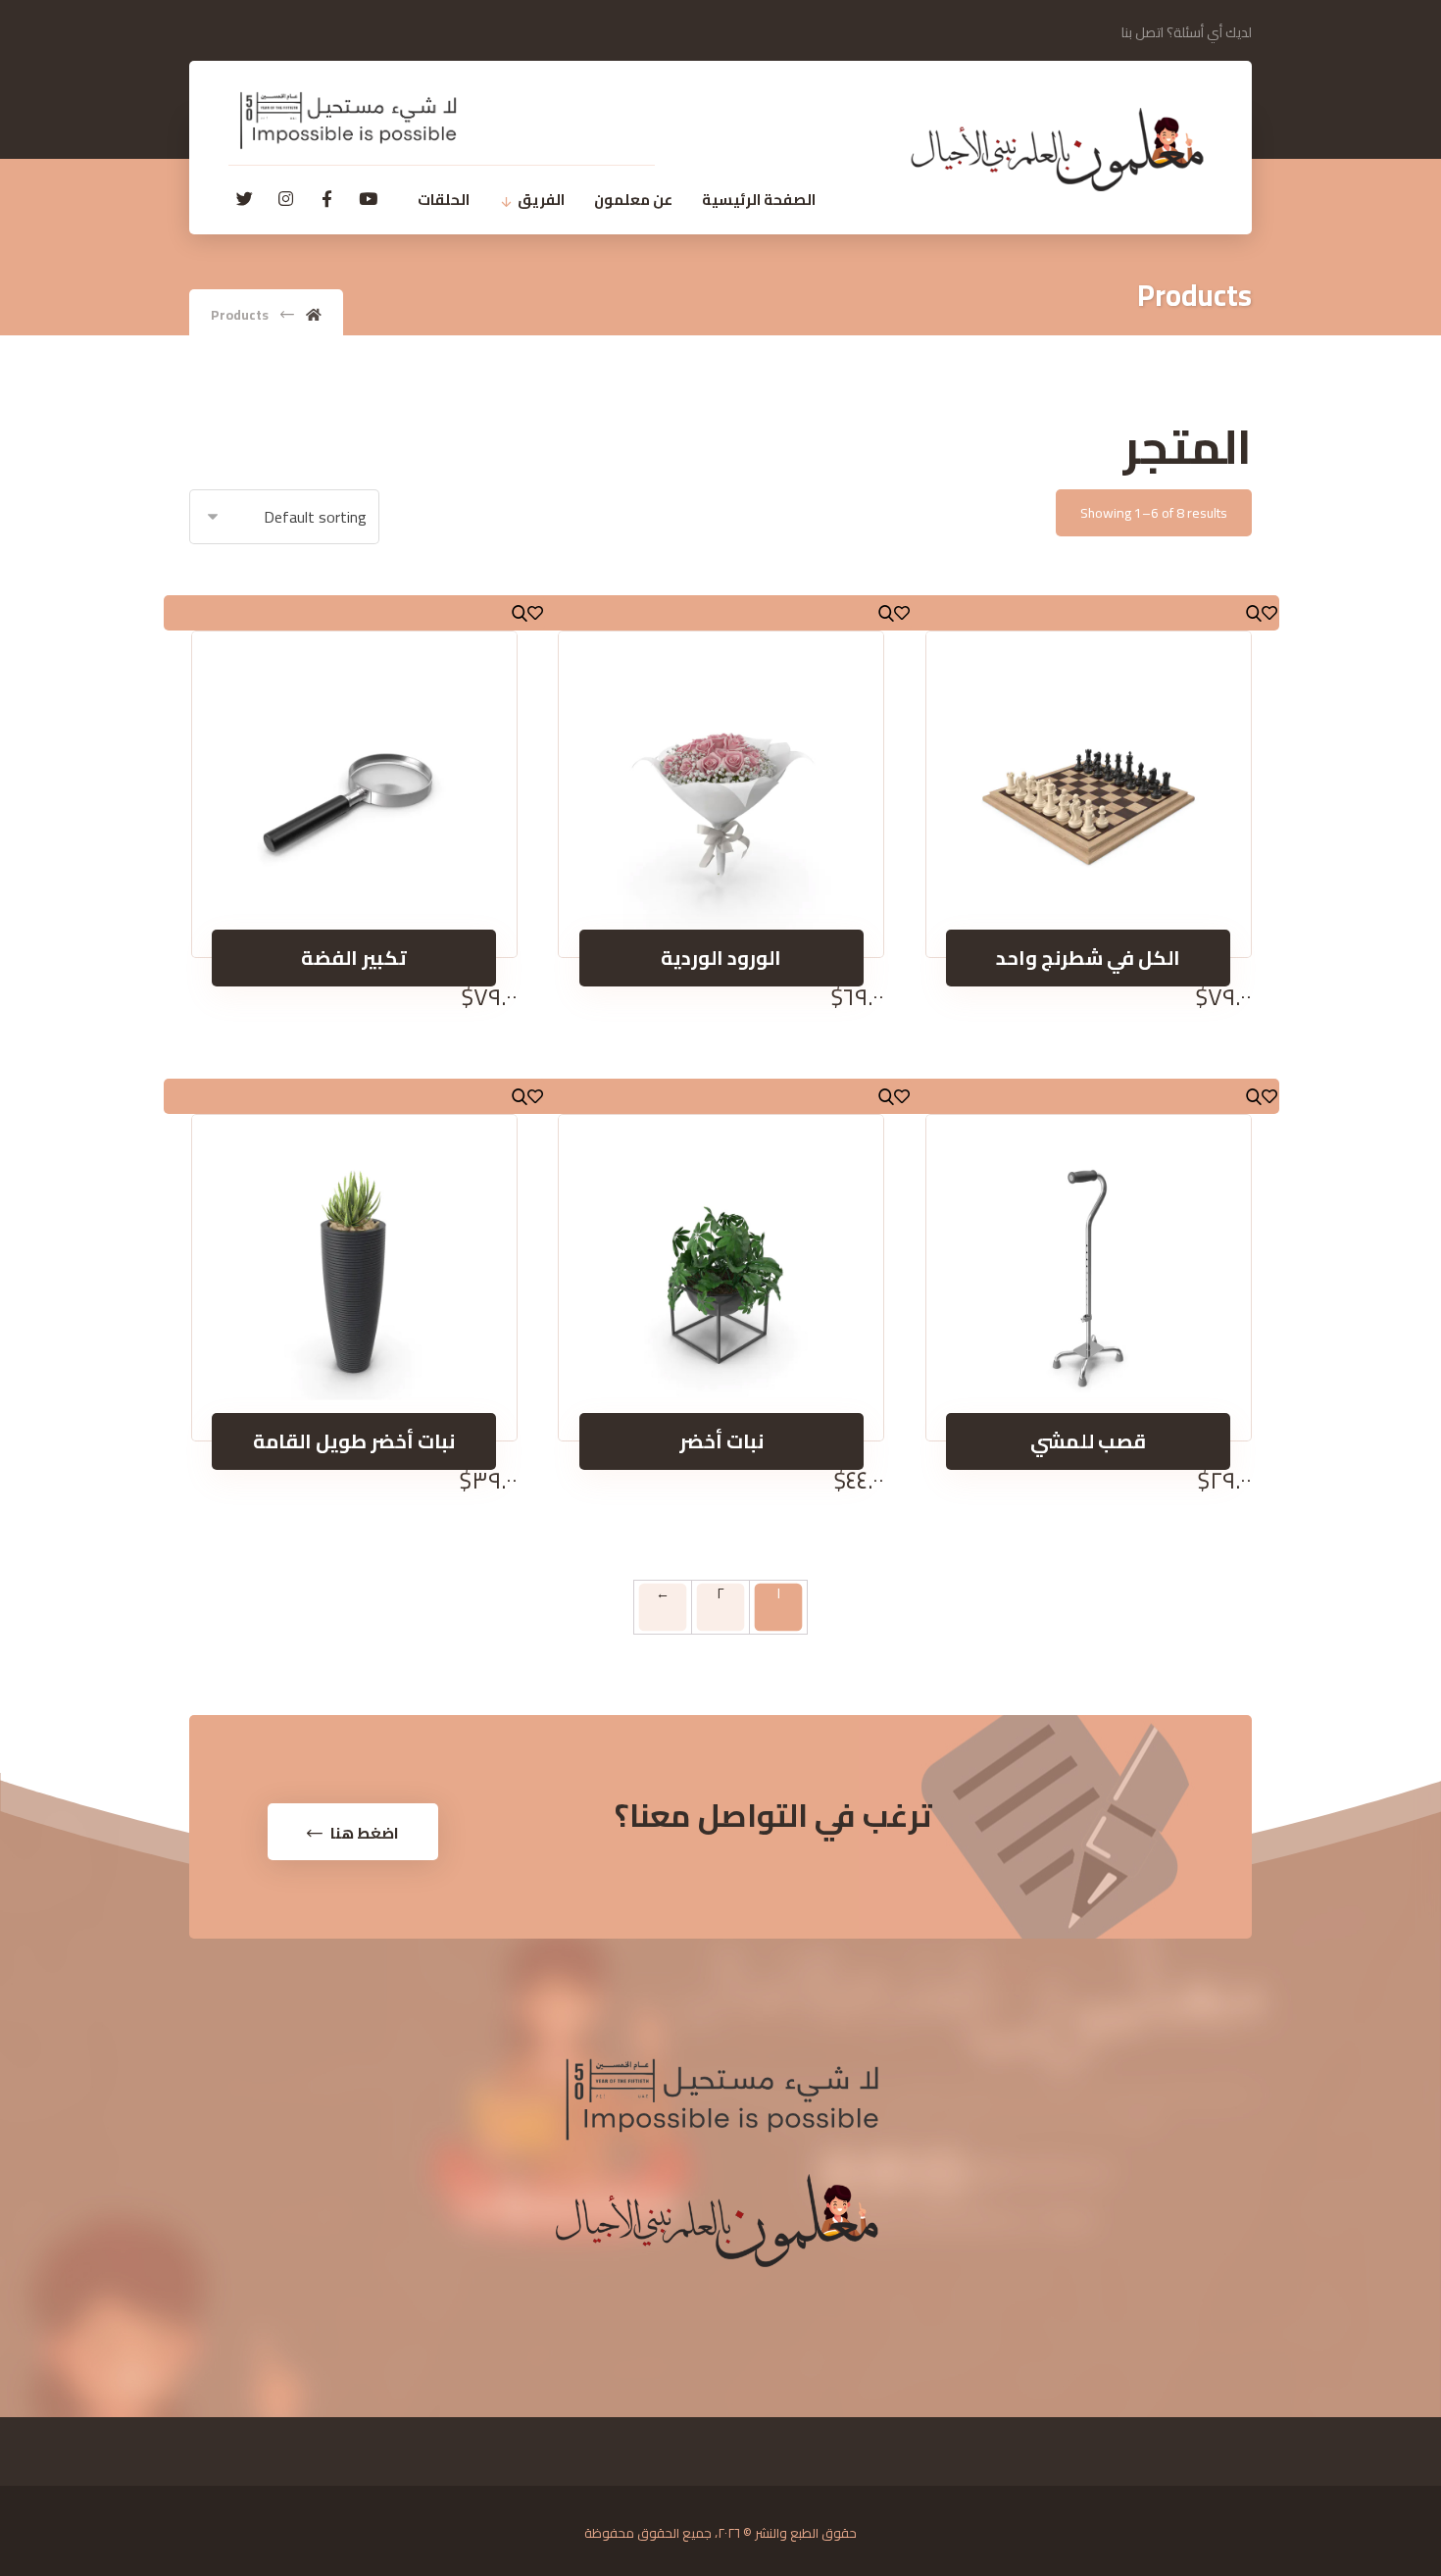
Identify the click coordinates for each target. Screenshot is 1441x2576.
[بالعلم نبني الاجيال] (1057, 150)
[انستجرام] (285, 199)
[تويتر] (244, 199)
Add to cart (1089, 920)
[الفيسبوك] (326, 199)
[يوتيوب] (368, 199)
